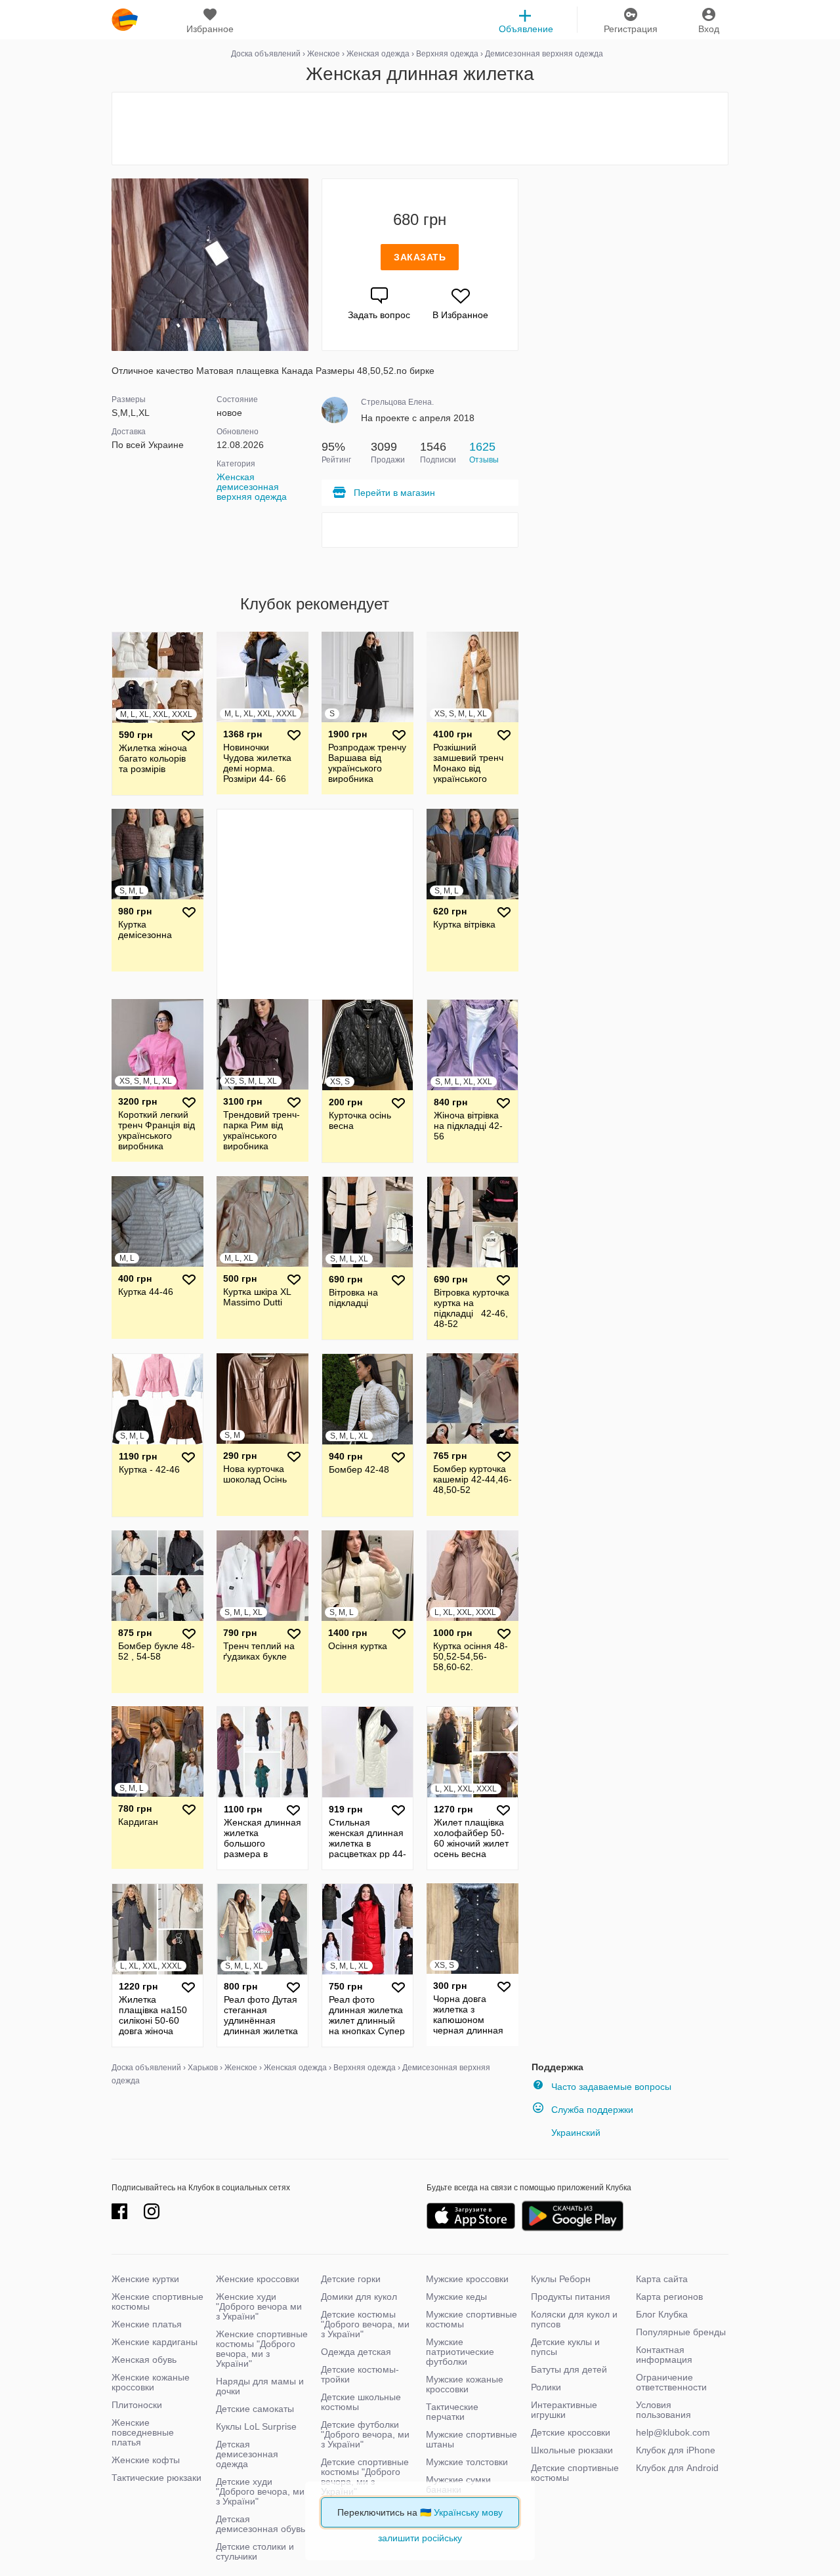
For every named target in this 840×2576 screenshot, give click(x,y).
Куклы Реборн (561, 2279)
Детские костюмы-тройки (360, 2374)
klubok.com (125, 20)
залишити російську (420, 2538)
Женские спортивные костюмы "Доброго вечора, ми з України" (262, 2349)
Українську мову (468, 2512)
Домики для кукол (359, 2297)
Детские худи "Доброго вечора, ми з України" (260, 2491)
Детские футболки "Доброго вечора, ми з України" (365, 2434)
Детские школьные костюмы (361, 2402)
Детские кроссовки (571, 2432)
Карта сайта (662, 2279)
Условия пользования (663, 2410)
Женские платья (147, 2324)
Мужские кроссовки (467, 2279)
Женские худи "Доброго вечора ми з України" (259, 2306)
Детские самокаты (255, 2409)
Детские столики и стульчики (255, 2551)
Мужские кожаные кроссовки (465, 2384)
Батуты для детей (569, 2369)
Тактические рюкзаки (157, 2478)
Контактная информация (664, 2355)
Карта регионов (669, 2297)
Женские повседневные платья (143, 2432)
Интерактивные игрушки (564, 2410)
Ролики (546, 2387)
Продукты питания (571, 2297)
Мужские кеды (456, 2297)
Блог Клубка (662, 2314)
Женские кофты (146, 2460)
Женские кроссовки (258, 2279)
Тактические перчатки (452, 2412)
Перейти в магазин (394, 493)
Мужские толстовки (467, 2462)
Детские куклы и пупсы (565, 2347)
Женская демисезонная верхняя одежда (252, 487)
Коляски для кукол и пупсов (574, 2319)
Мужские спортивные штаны (472, 2439)
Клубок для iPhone (676, 2450)
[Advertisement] (420, 129)
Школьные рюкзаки (572, 2450)
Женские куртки (145, 2279)
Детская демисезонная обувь (261, 2524)
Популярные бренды (681, 2332)
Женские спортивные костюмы (157, 2301)
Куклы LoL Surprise (256, 2426)
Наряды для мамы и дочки (260, 2386)
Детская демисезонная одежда (247, 2454)
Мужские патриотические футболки (460, 2352)
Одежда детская (356, 2352)
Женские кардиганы (155, 2342)
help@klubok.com (673, 2432)
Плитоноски (137, 2405)
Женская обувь (144, 2360)
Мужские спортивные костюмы (472, 2319)
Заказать (420, 257)
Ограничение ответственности (671, 2382)
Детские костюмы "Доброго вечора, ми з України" (365, 2324)
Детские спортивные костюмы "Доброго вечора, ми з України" (365, 2477)
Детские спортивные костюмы (575, 2473)
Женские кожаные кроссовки (151, 2382)
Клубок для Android (677, 2468)
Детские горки (351, 2279)
